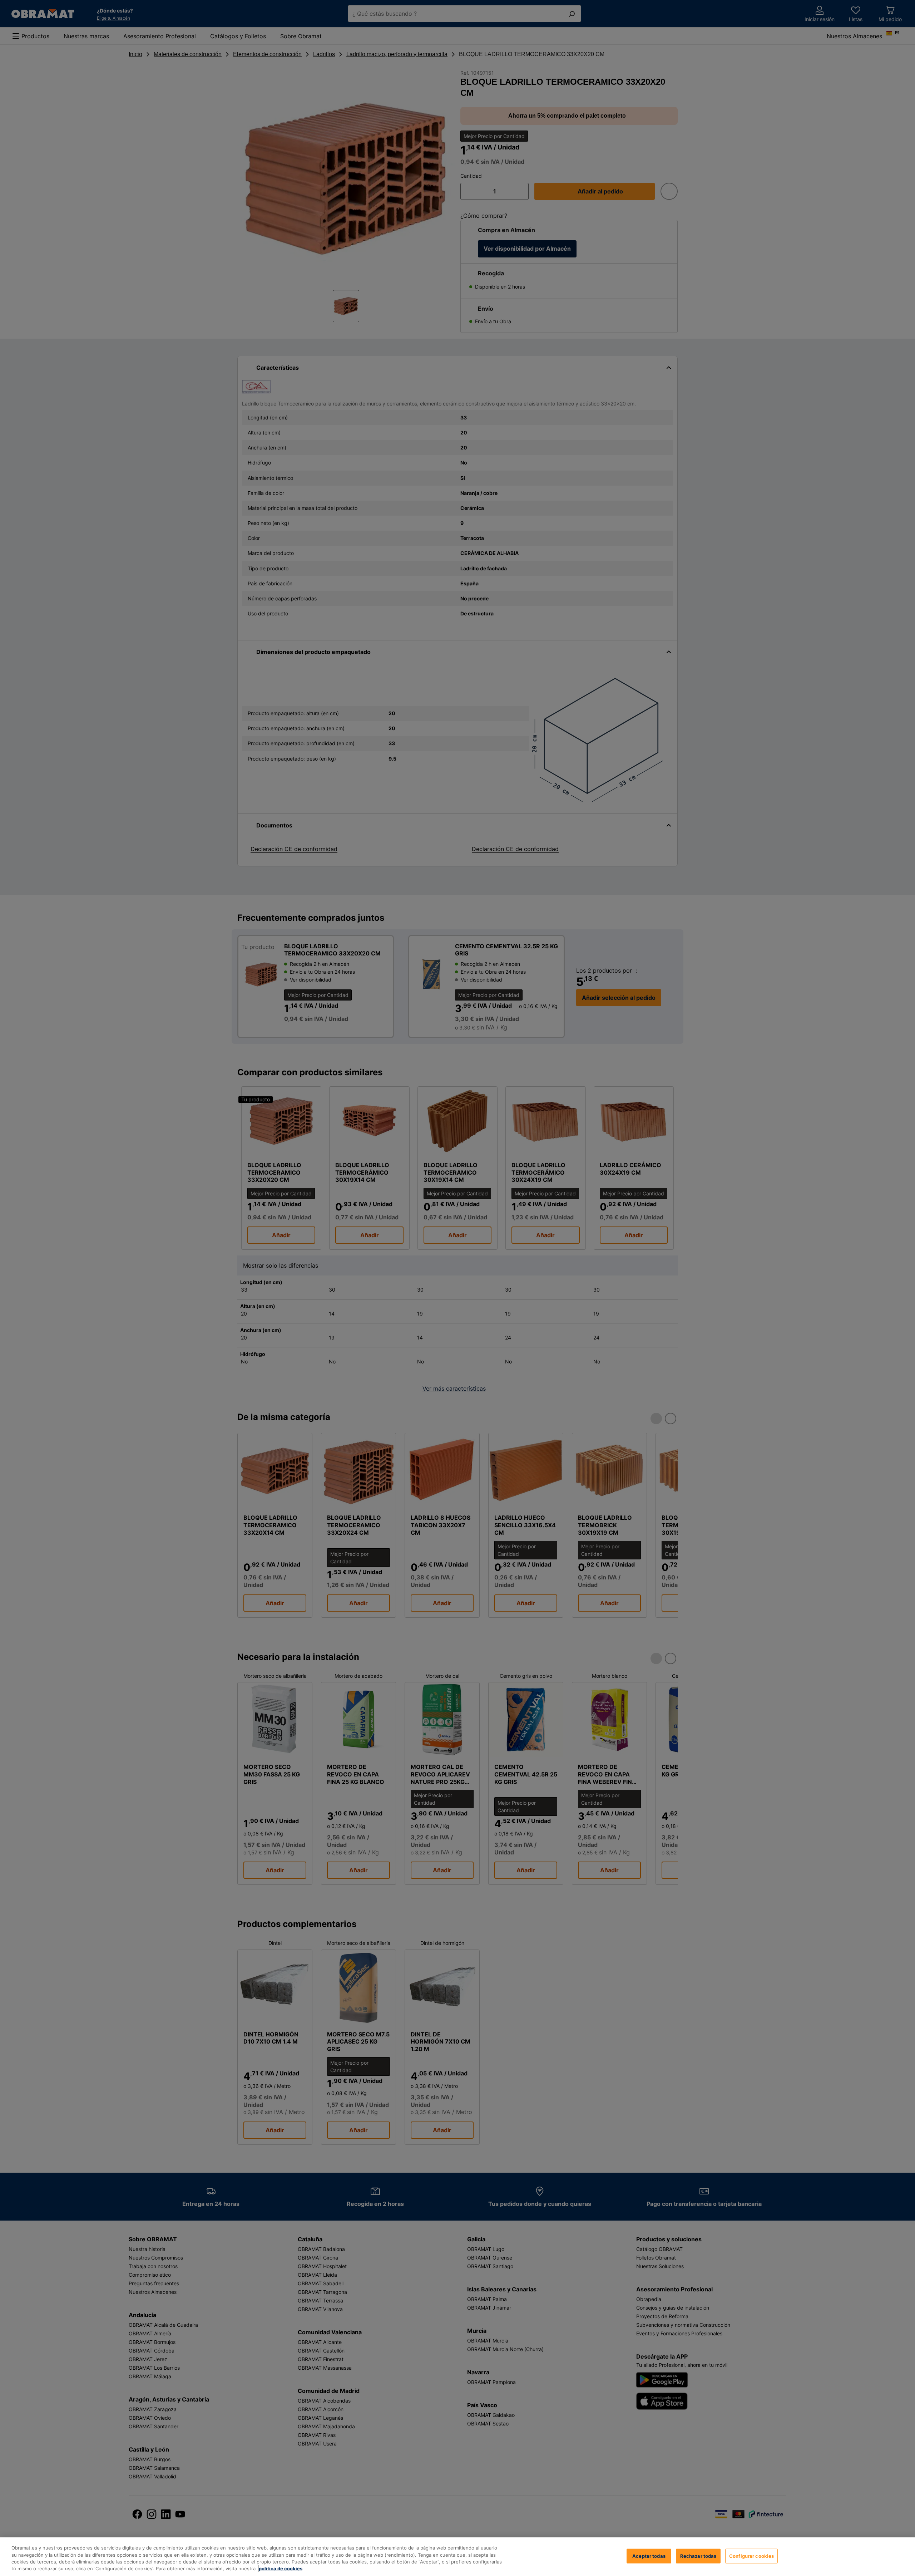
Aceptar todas (649, 2556)
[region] (457, 2557)
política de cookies (281, 2568)
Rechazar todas (698, 2556)
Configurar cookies (751, 2556)
